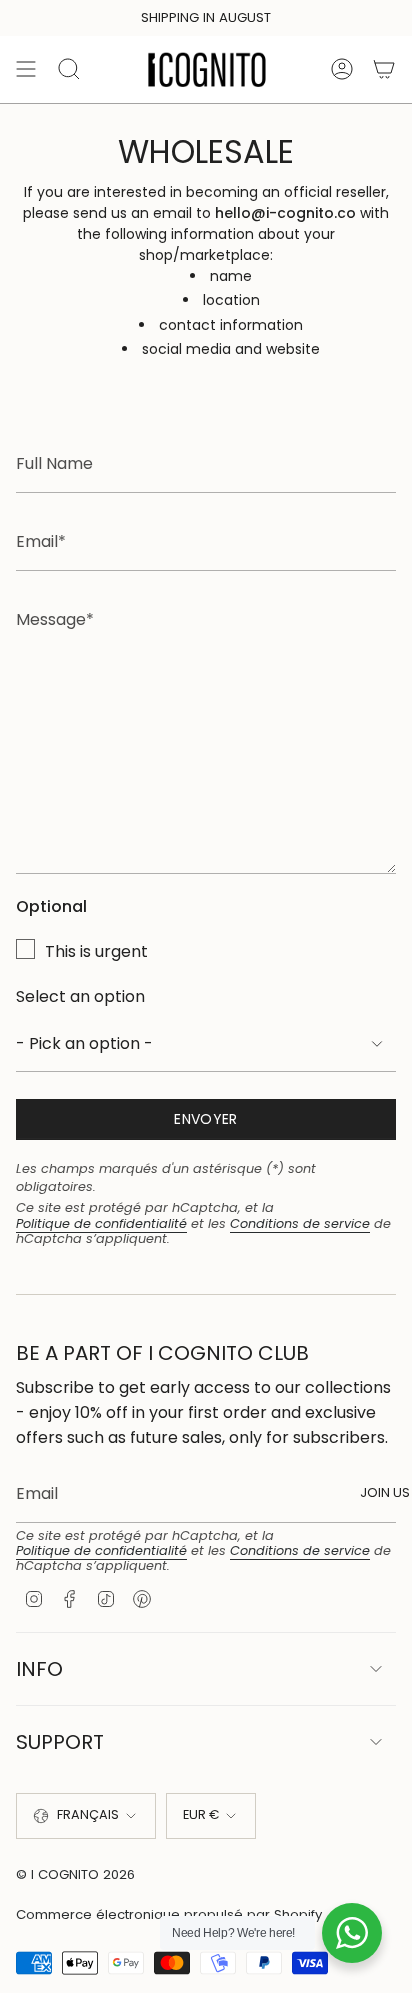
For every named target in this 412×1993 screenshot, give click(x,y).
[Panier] (384, 69)
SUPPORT (60, 1742)
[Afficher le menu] (26, 69)
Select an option (80, 996)
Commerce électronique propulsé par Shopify (169, 1914)
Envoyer (205, 1119)
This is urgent (96, 951)
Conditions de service (300, 1223)
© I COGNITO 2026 (75, 1874)
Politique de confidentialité (101, 1223)
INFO (39, 1669)
